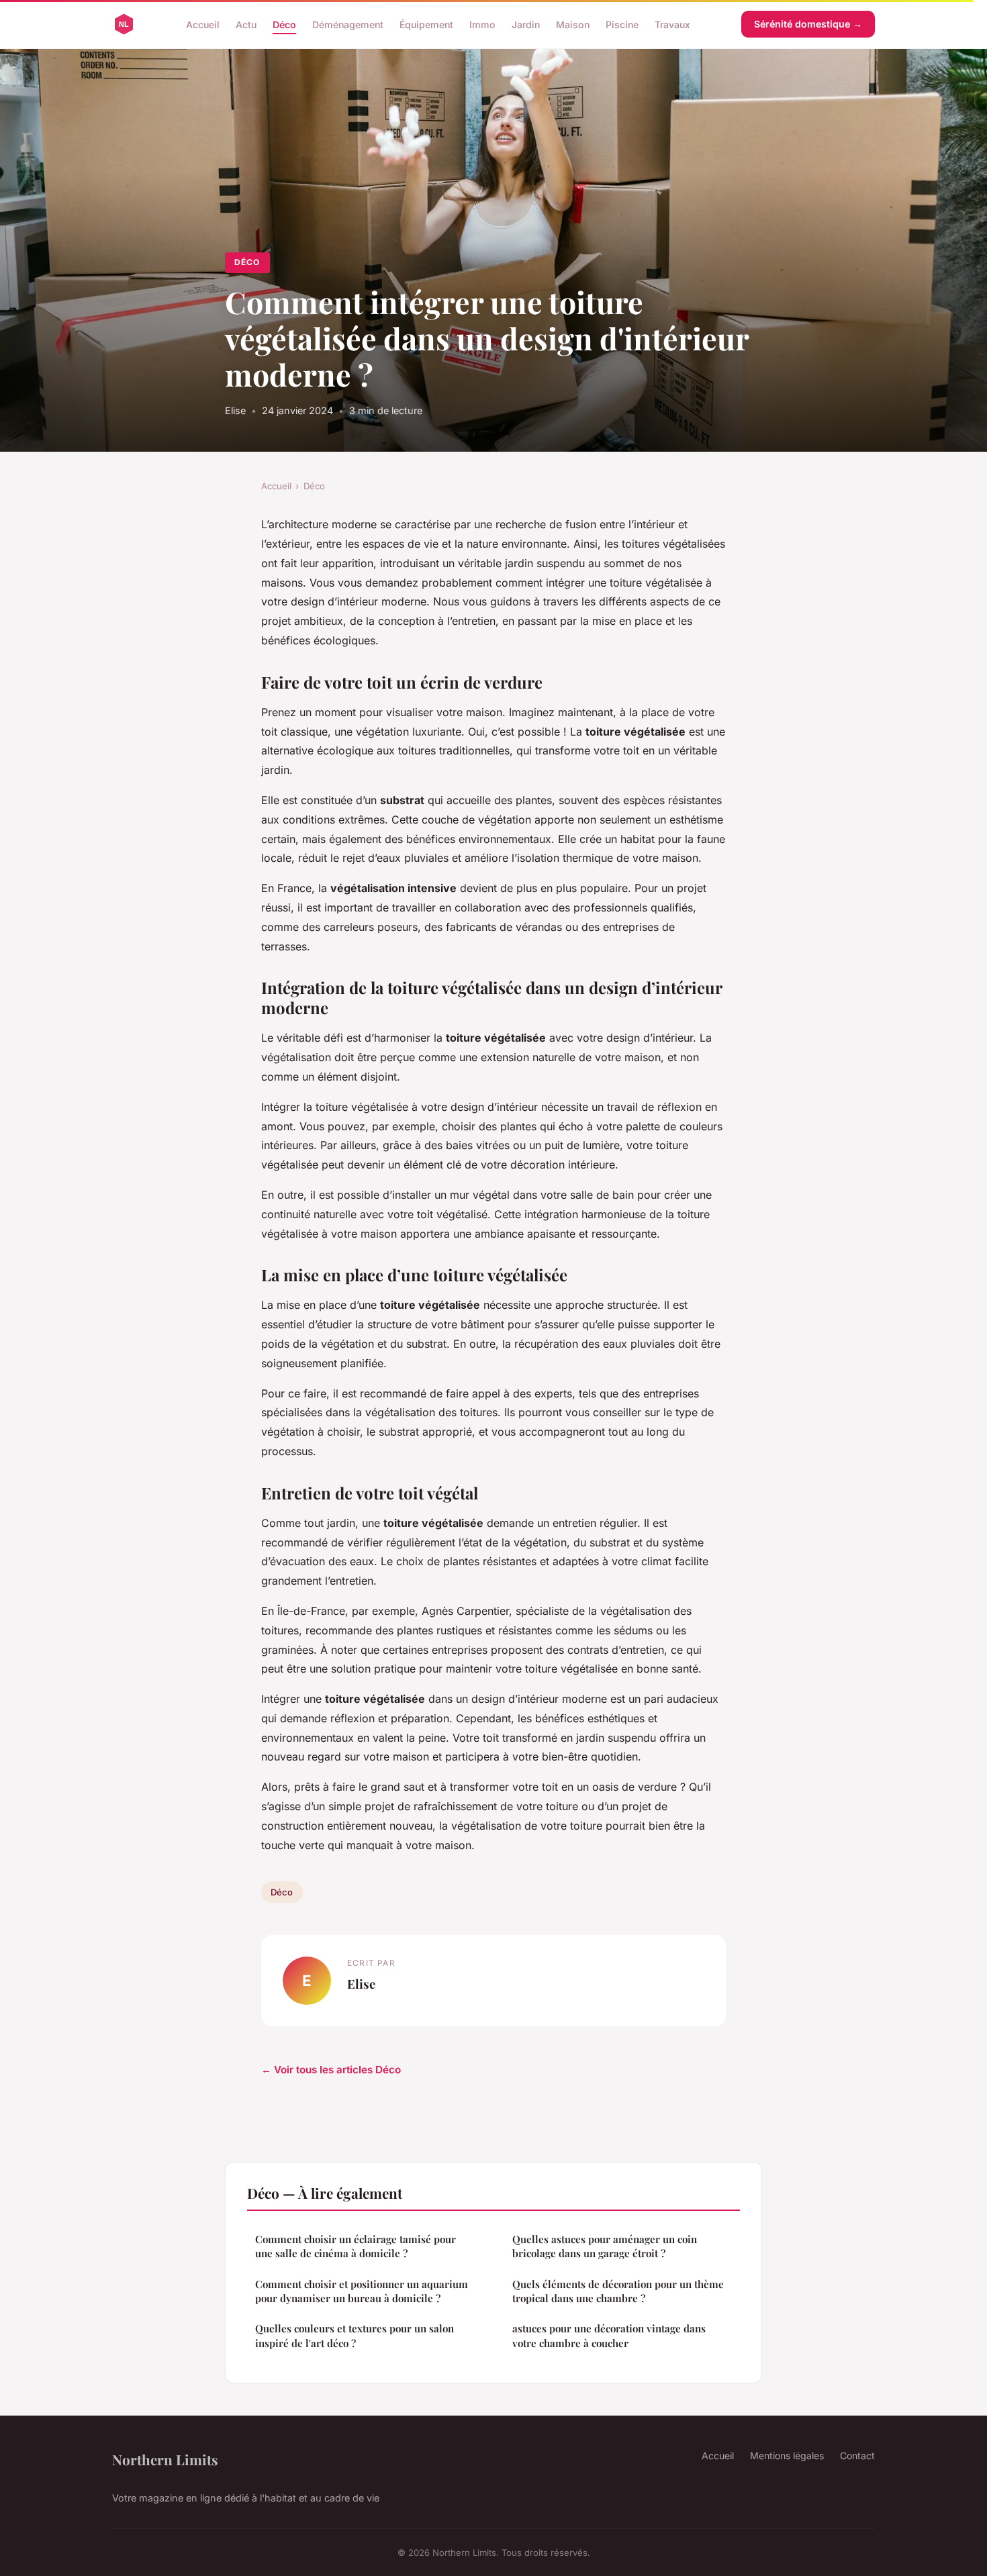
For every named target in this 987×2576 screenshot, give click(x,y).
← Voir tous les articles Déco (331, 2070)
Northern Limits (165, 2459)
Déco (284, 24)
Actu (246, 24)
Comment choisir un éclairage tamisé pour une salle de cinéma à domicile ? (356, 2246)
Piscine (622, 24)
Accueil (203, 24)
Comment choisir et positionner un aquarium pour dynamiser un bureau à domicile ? (362, 2291)
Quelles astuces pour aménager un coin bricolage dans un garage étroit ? (605, 2246)
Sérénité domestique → (808, 24)
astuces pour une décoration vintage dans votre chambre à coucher (609, 2335)
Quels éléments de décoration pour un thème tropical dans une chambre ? (618, 2291)
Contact (857, 2456)
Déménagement (348, 24)
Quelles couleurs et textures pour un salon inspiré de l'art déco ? (355, 2335)
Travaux (672, 24)
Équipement (426, 24)
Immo (482, 24)
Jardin (526, 24)
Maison (573, 24)
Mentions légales (787, 2456)
